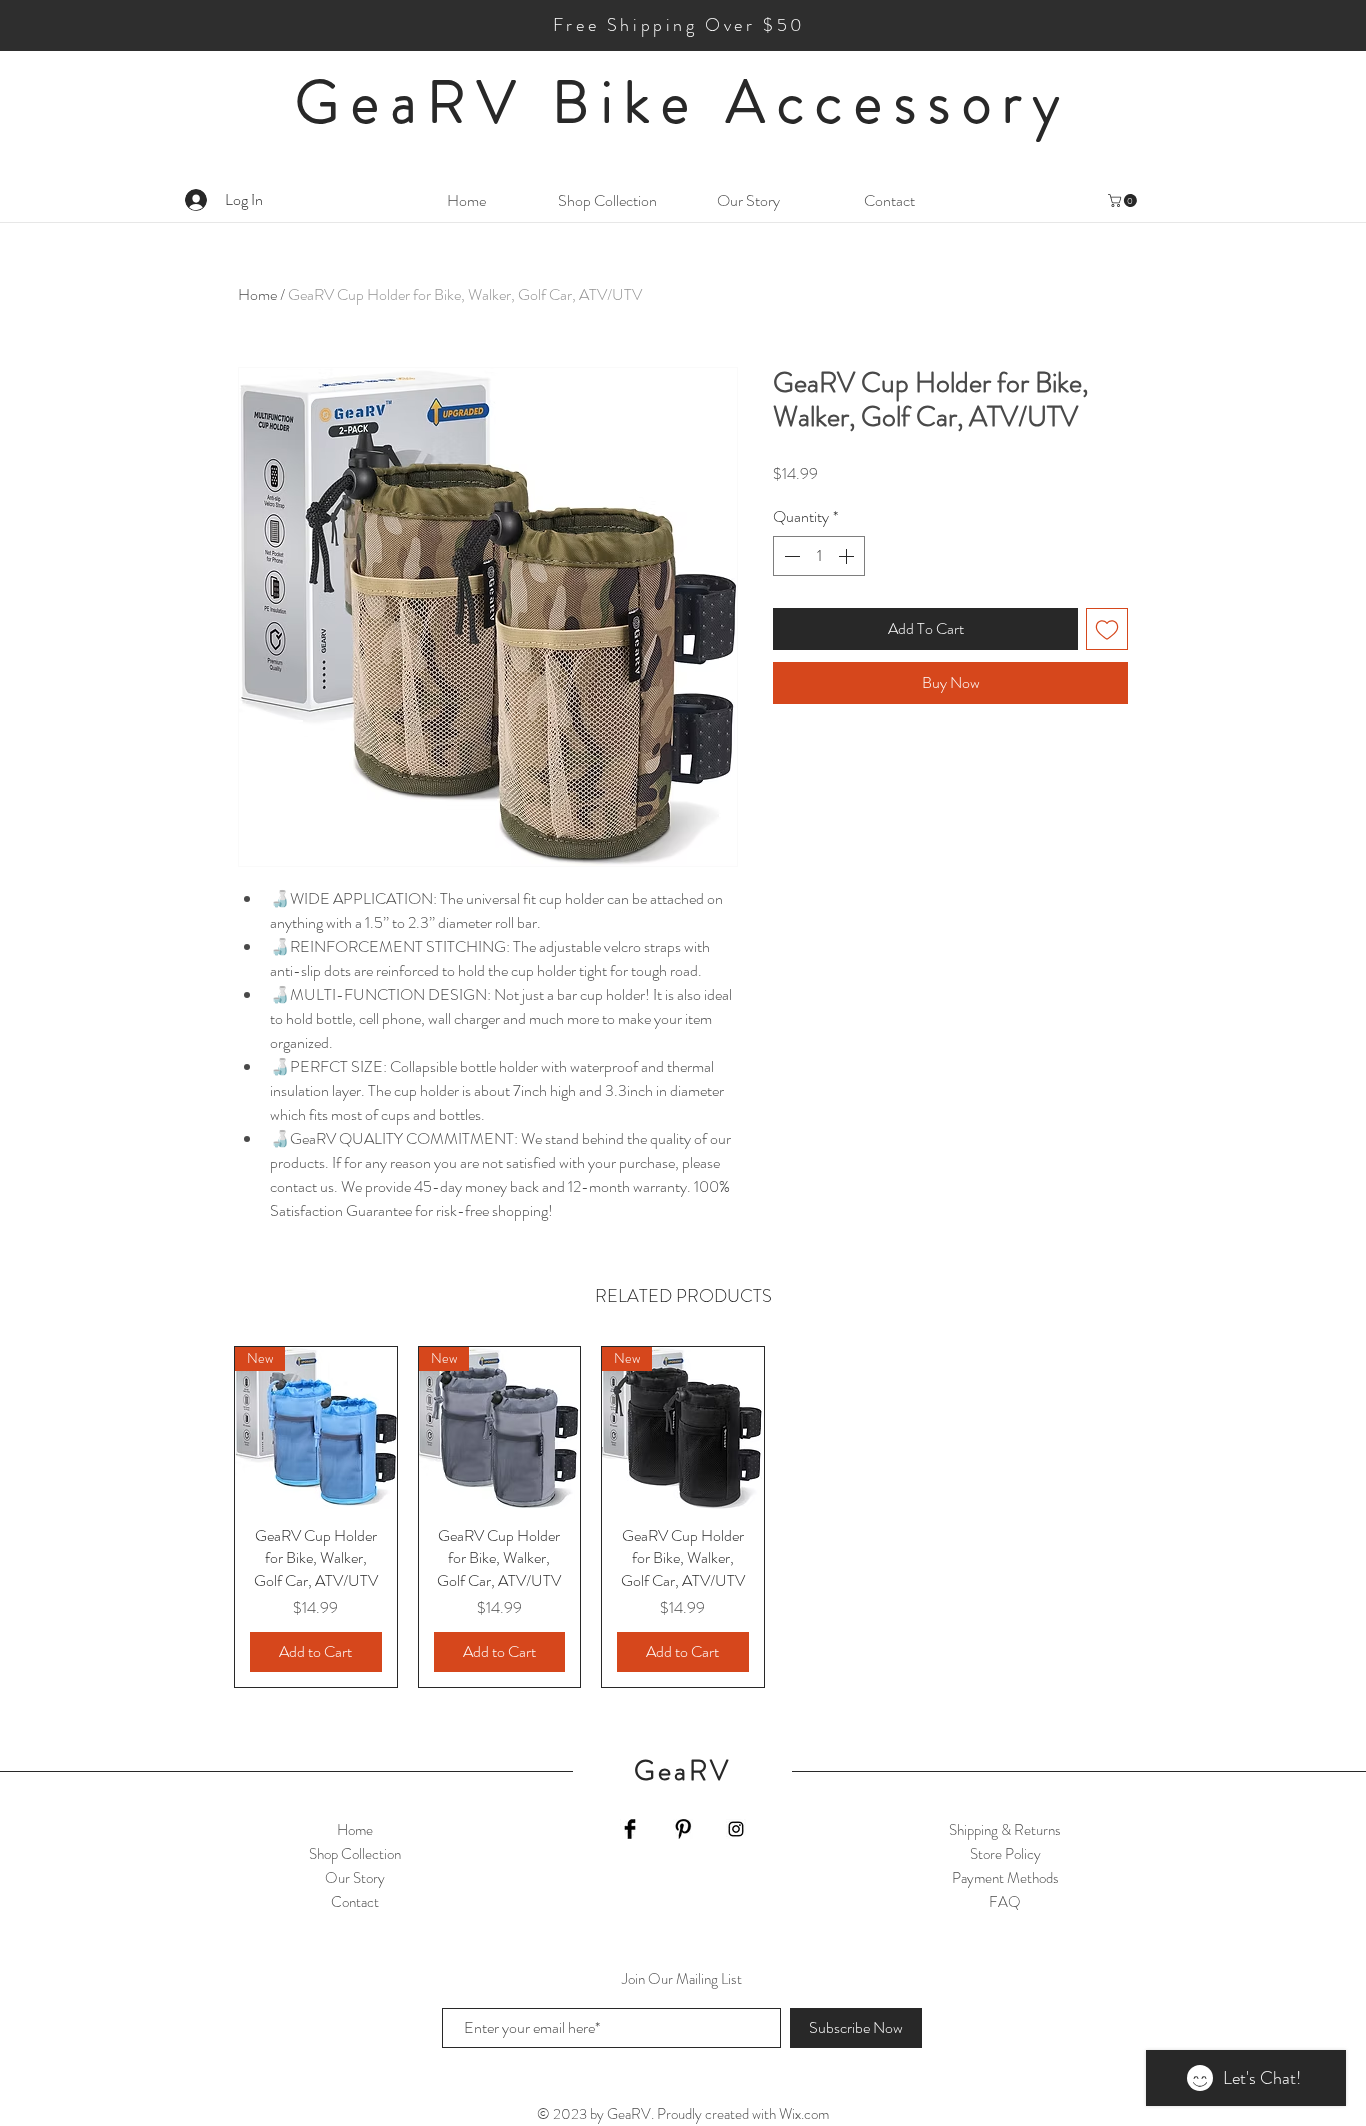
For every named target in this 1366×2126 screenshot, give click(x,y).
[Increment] (848, 556)
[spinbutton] (819, 556)
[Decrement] (790, 556)
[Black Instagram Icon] (736, 1829)
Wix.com (804, 2114)
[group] (683, 1517)
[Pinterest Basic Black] (683, 1829)
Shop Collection (355, 1854)
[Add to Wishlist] (1107, 629)
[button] (1124, 200)
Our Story (355, 1878)
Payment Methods (1005, 1878)
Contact (355, 1902)
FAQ (1005, 1902)
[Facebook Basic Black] (630, 1829)
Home (257, 294)
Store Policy (1005, 1854)
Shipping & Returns (1005, 1830)
